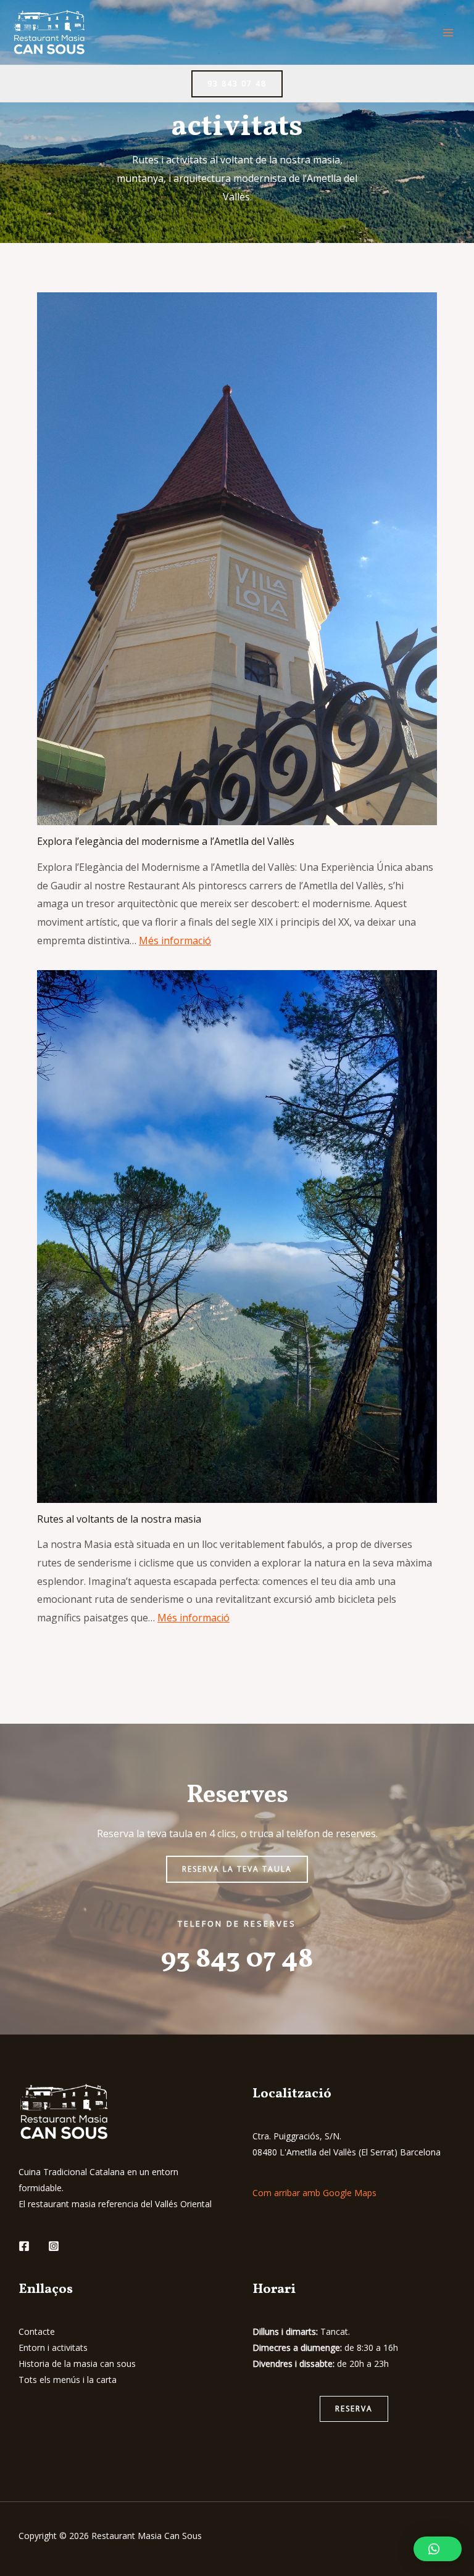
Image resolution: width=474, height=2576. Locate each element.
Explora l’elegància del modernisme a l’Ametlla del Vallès (166, 841)
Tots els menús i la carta (68, 2380)
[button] (354, 2409)
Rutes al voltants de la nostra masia (119, 1519)
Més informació (175, 940)
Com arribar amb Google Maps (314, 2193)
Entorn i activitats (53, 2348)
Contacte (37, 2331)
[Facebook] (24, 2246)
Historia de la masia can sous (77, 2364)
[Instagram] (54, 2246)
